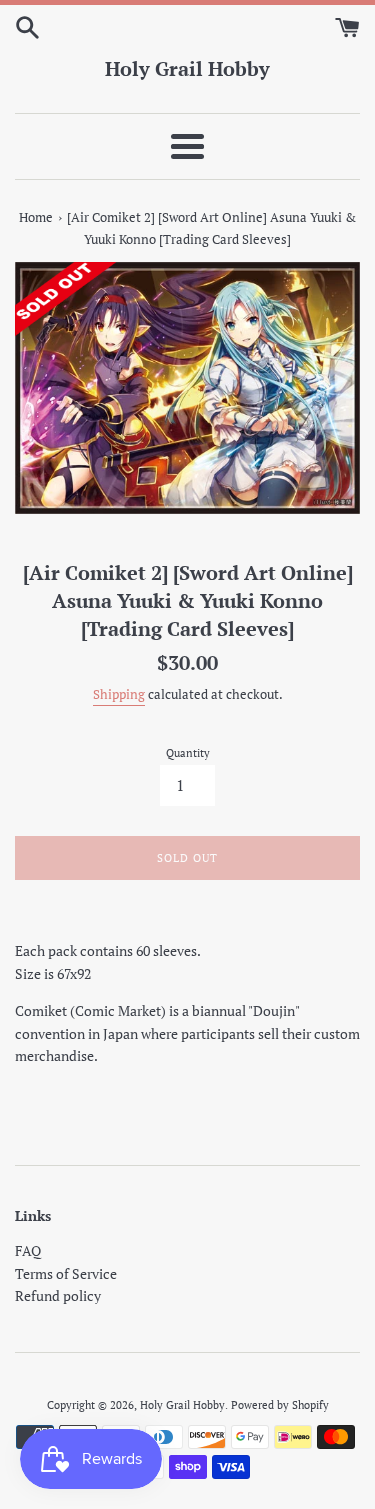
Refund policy (58, 1295)
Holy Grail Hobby (187, 68)
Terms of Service (66, 1273)
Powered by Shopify (280, 1404)
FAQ (28, 1250)
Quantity (188, 752)
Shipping (119, 694)
